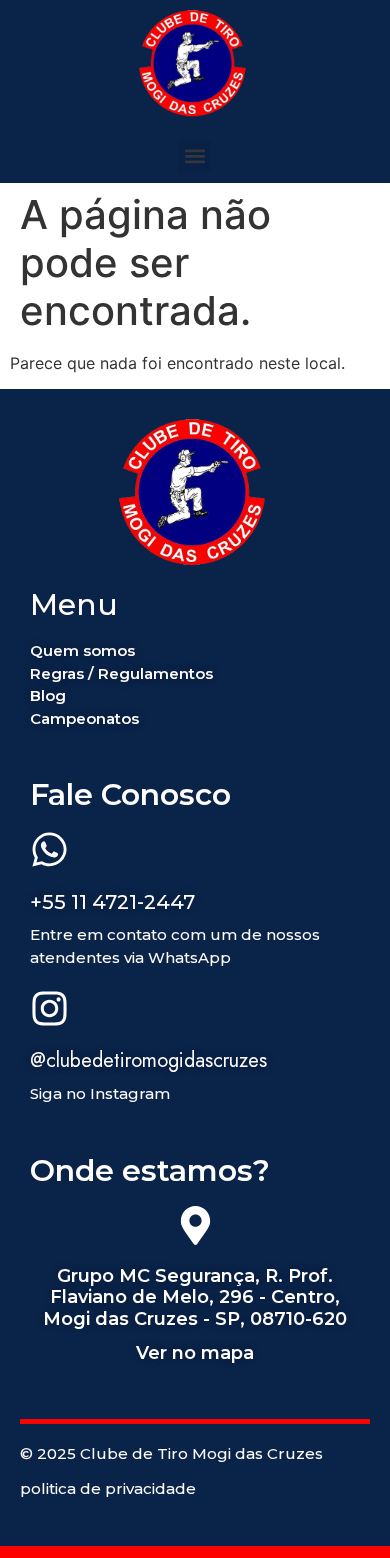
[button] (194, 156)
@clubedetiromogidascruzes (148, 1060)
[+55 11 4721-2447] (49, 852)
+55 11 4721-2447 (112, 902)
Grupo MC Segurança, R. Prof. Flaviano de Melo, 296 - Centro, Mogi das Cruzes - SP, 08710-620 (195, 1297)
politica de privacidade (108, 1488)
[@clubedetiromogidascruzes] (49, 1011)
